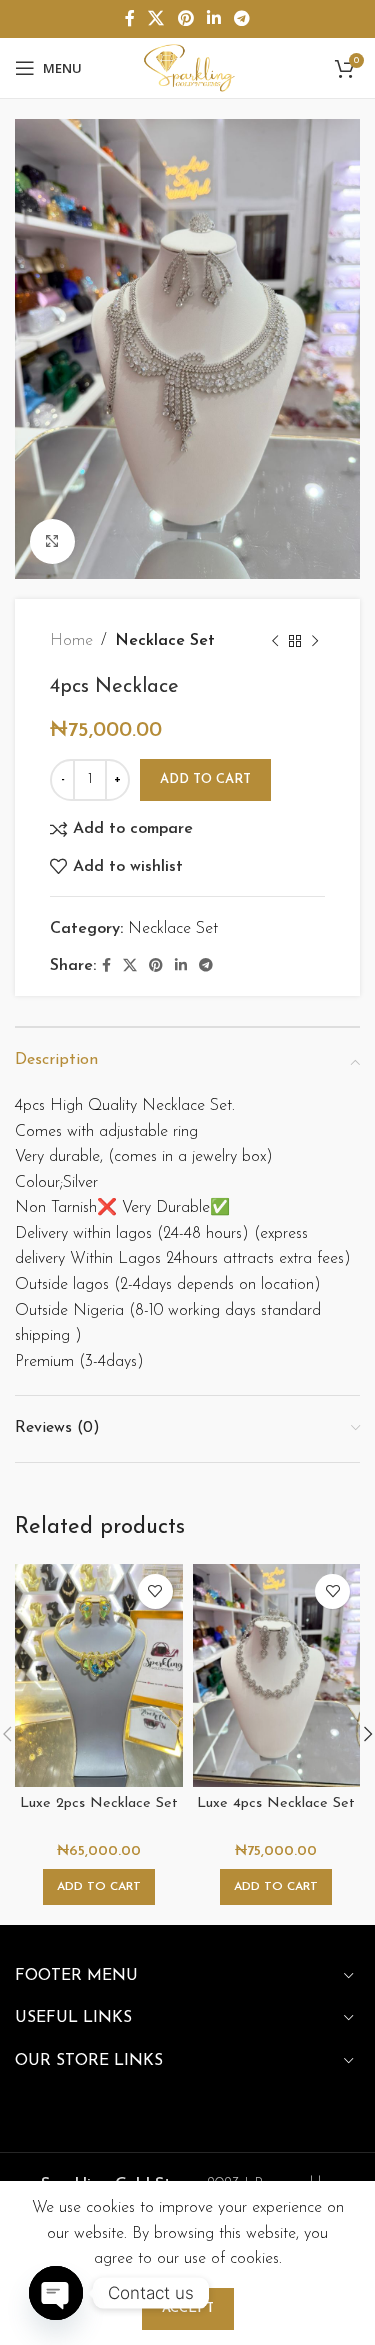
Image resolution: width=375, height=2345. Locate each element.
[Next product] (315, 642)
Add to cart (205, 779)
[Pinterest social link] (185, 19)
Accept (188, 2308)
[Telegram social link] (241, 19)
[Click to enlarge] (52, 541)
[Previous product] (275, 642)
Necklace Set (165, 641)
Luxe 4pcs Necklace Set (276, 1803)
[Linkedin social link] (213, 19)
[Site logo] (187, 67)
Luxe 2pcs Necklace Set (99, 1803)
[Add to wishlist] (155, 1591)
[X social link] (156, 19)
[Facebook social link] (129, 19)
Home (71, 641)
